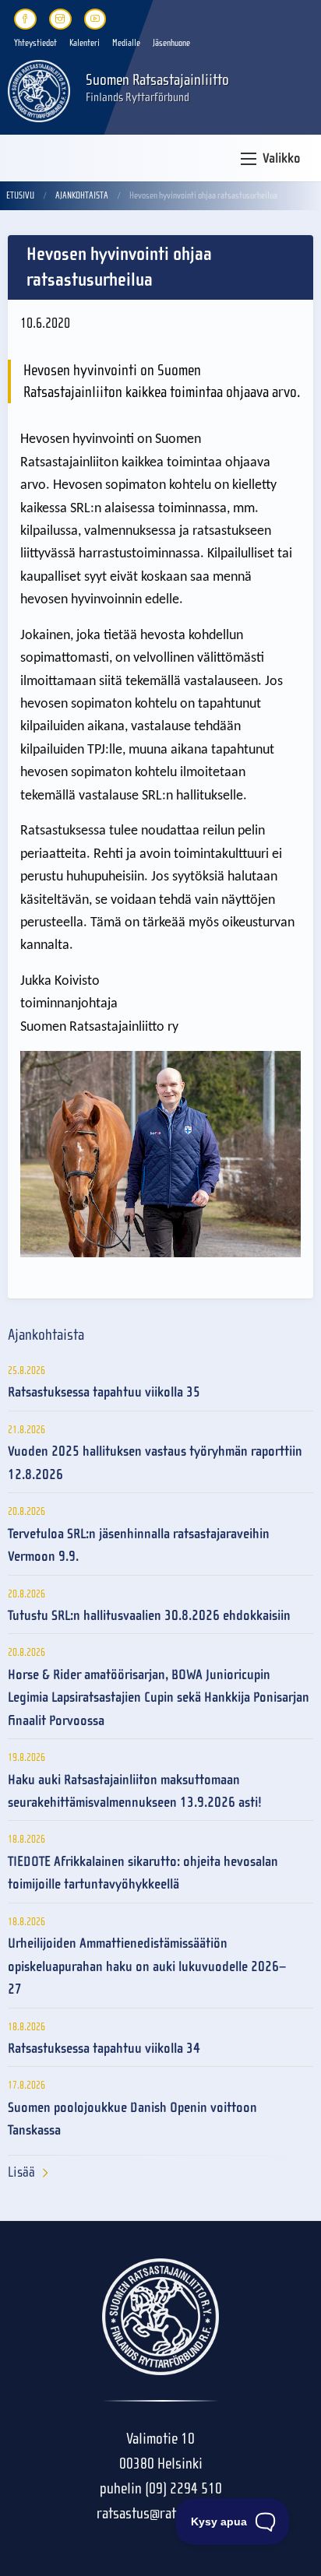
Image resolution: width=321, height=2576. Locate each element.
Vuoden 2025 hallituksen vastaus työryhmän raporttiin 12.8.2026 (155, 1463)
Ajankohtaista (82, 195)
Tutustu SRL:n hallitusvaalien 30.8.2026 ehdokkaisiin (149, 1616)
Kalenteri (85, 43)
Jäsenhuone (171, 43)
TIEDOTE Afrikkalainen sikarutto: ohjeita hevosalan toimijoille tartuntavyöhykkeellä (143, 1873)
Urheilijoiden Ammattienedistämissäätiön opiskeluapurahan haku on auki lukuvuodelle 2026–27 (147, 1966)
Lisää (21, 2172)
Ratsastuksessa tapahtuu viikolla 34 (104, 2049)
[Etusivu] (39, 90)
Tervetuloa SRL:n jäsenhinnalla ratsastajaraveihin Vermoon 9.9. (139, 1545)
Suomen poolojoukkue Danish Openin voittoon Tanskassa (132, 2119)
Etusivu (20, 195)
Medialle (126, 43)
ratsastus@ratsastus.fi (160, 2513)
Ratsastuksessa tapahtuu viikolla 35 (104, 1392)
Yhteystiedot (35, 43)
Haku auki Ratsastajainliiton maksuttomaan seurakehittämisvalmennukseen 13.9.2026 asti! (135, 1791)
